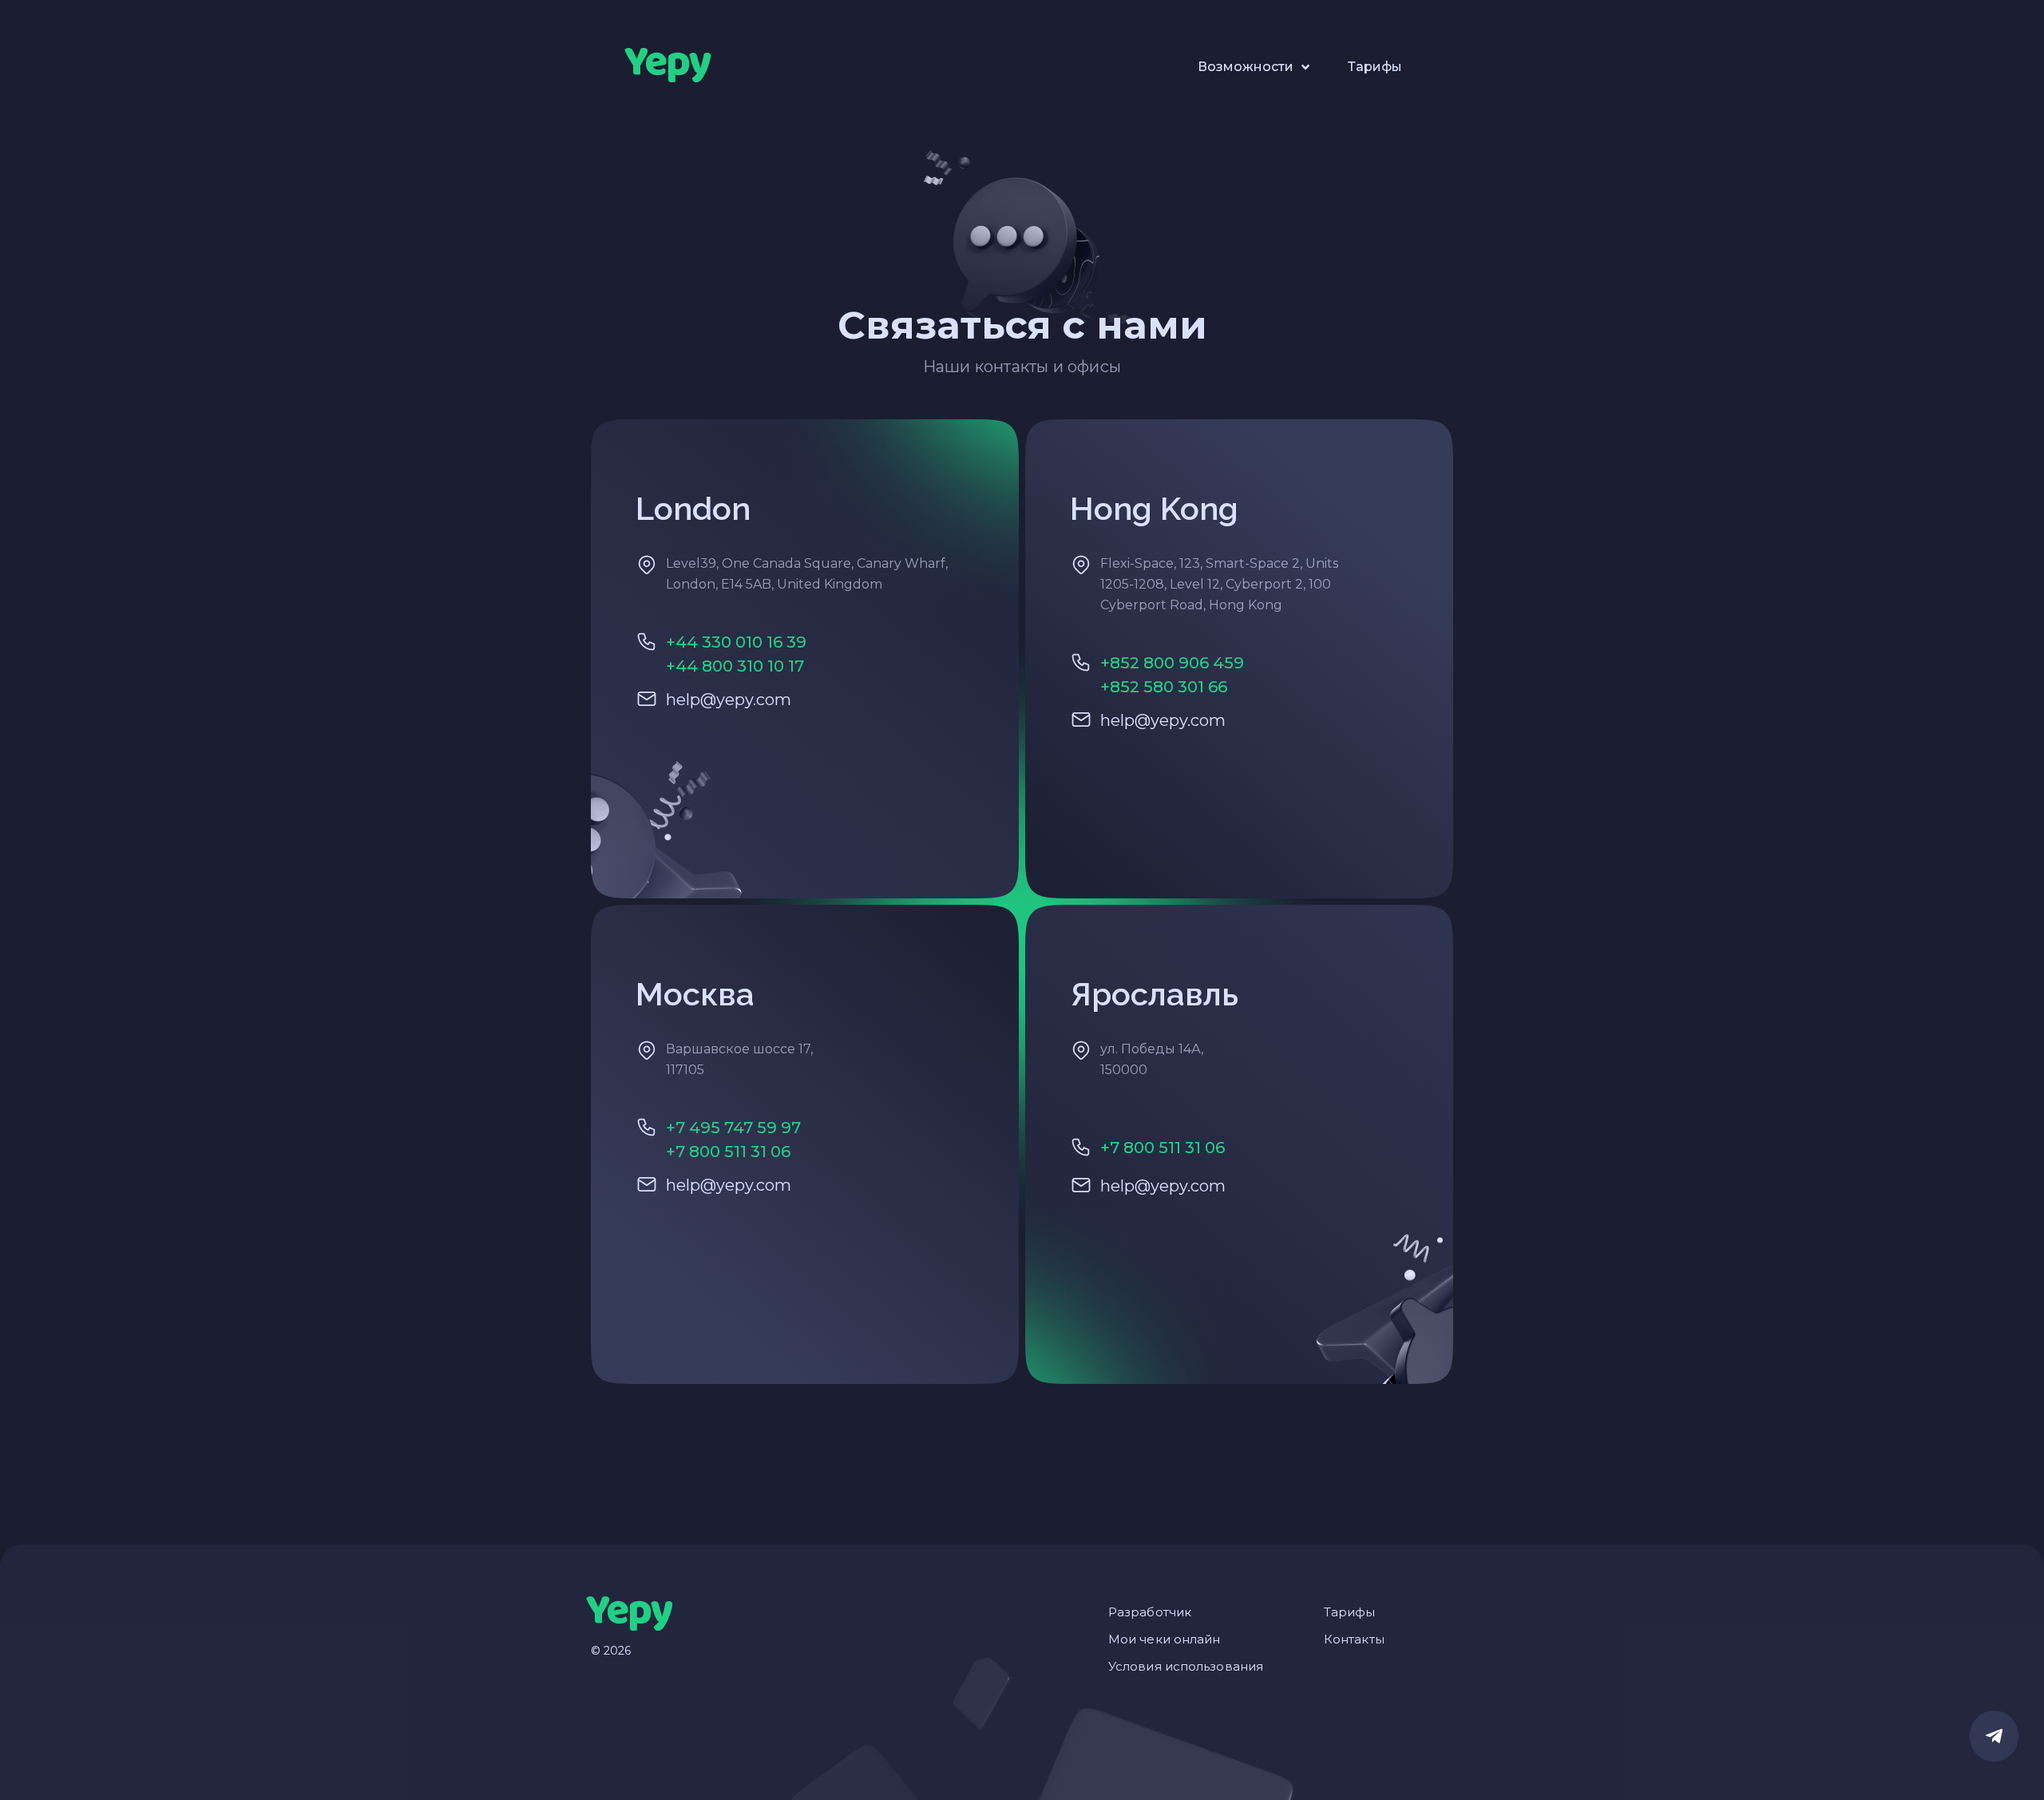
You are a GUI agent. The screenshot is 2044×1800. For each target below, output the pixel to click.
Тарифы (1375, 67)
